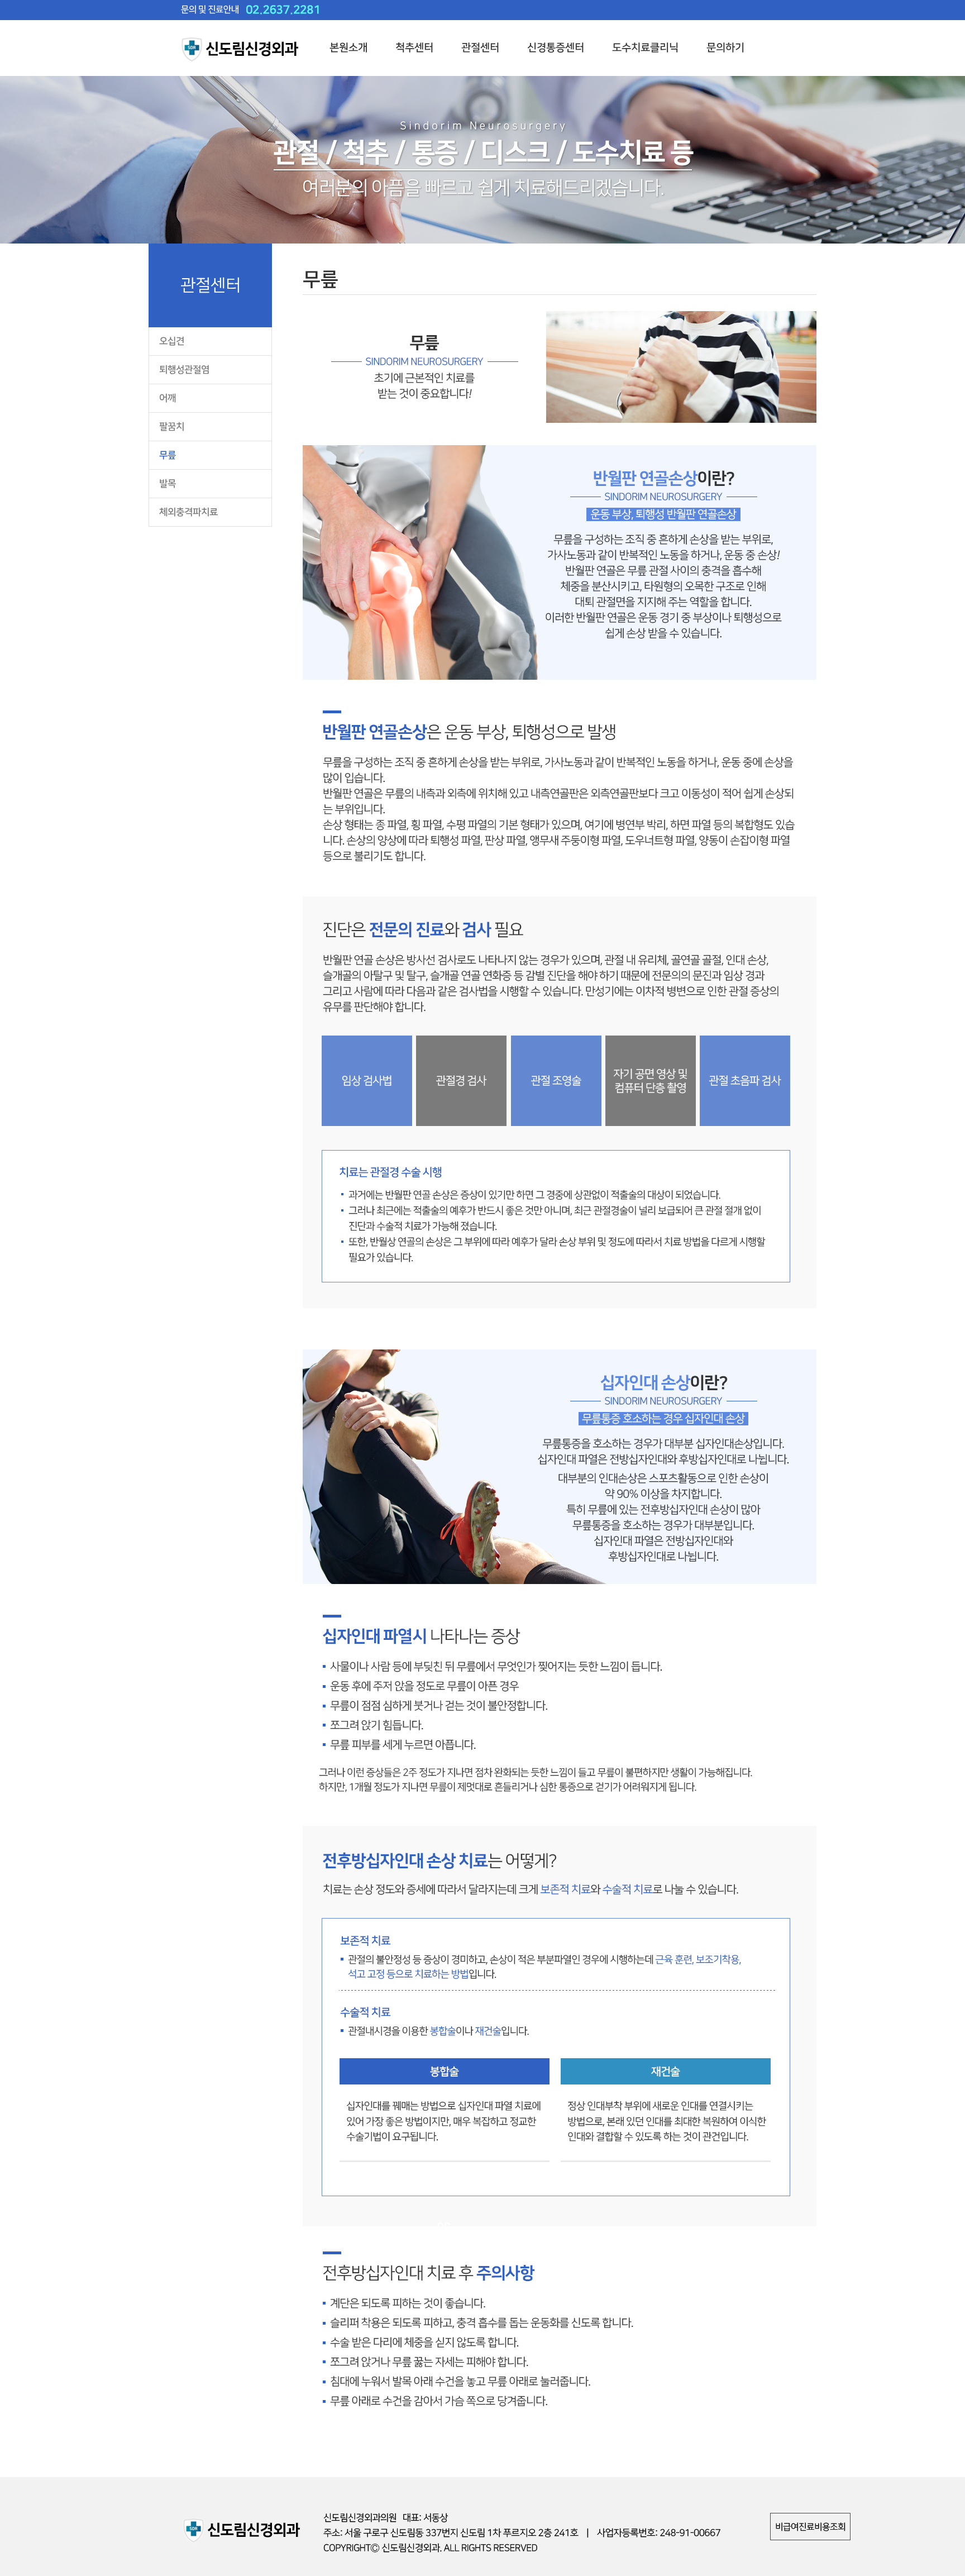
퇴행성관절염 (184, 370)
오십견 (172, 341)
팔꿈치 (172, 427)
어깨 (168, 398)
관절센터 (480, 48)
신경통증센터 (556, 48)
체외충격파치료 (188, 512)
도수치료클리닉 (645, 48)
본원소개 (348, 48)
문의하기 (725, 48)
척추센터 (414, 48)
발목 (168, 484)
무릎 (168, 455)
